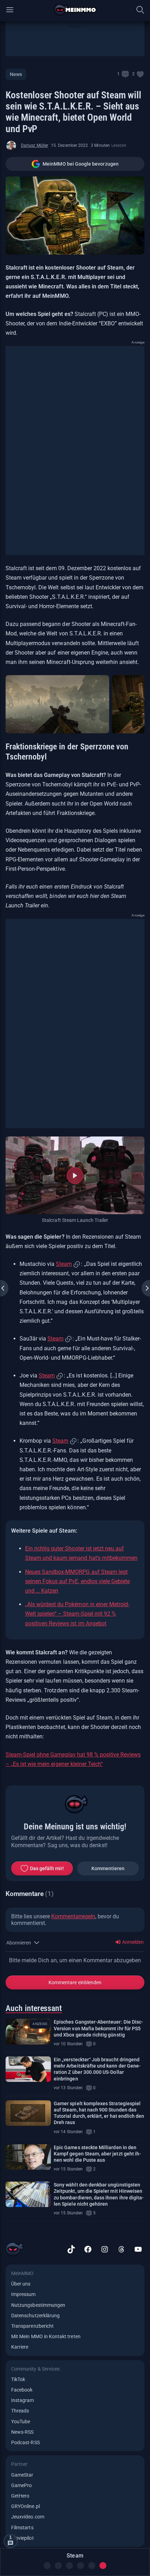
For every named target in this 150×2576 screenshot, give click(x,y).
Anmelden (132, 1942)
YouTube (21, 2422)
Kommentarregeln (73, 1916)
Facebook (22, 2390)
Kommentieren (108, 1868)
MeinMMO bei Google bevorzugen (81, 164)
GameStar (22, 2475)
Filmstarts (22, 2528)
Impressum (24, 2294)
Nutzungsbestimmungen (38, 2305)
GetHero (20, 2496)
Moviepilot (22, 2538)
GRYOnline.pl (25, 2506)
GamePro (21, 2485)
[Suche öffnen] (140, 10)
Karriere (20, 2347)
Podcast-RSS (25, 2442)
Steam (64, 1264)
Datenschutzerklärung (35, 2316)
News (16, 74)
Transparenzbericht (32, 2326)
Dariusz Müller (35, 145)
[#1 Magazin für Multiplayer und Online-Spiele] (75, 10)
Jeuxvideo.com (28, 2517)
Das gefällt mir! (47, 1868)
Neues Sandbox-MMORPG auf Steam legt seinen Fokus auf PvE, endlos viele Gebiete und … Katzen (77, 1581)
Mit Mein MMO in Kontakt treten (46, 2336)
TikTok (18, 2379)
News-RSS (22, 2432)
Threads (20, 2411)
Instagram (23, 2400)
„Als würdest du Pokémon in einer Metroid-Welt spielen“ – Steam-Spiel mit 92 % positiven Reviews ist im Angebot (77, 1614)
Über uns (21, 2284)
